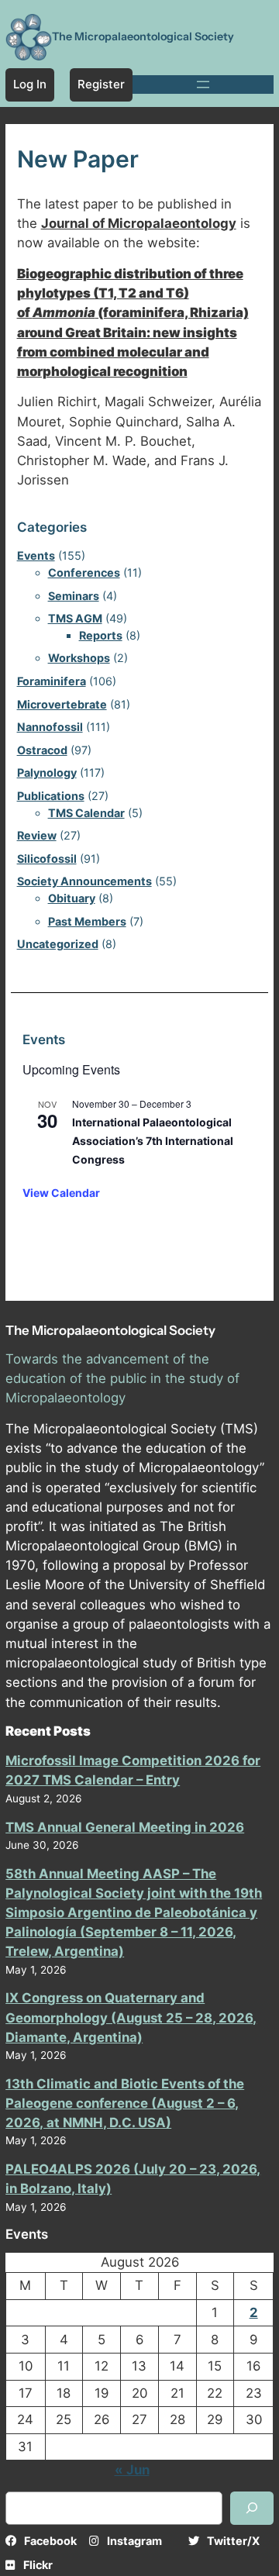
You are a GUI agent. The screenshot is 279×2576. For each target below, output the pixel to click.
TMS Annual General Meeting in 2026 (125, 1827)
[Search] (252, 2508)
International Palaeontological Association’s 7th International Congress (153, 1140)
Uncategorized (58, 944)
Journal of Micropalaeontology (139, 223)
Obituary (72, 898)
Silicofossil (47, 859)
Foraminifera (52, 681)
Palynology (47, 772)
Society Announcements (84, 881)
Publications (51, 796)
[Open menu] (203, 84)
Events (36, 555)
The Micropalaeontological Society (143, 36)
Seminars (74, 596)
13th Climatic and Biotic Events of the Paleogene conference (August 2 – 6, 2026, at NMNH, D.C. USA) (125, 2103)
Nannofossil (50, 727)
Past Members (87, 921)
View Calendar (61, 1193)
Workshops (79, 658)
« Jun (132, 2470)
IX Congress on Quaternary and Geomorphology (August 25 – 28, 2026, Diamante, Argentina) (131, 2017)
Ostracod (42, 750)
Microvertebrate (62, 704)
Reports (101, 635)
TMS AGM (75, 618)
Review (37, 835)
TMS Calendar (86, 813)
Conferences (84, 572)
